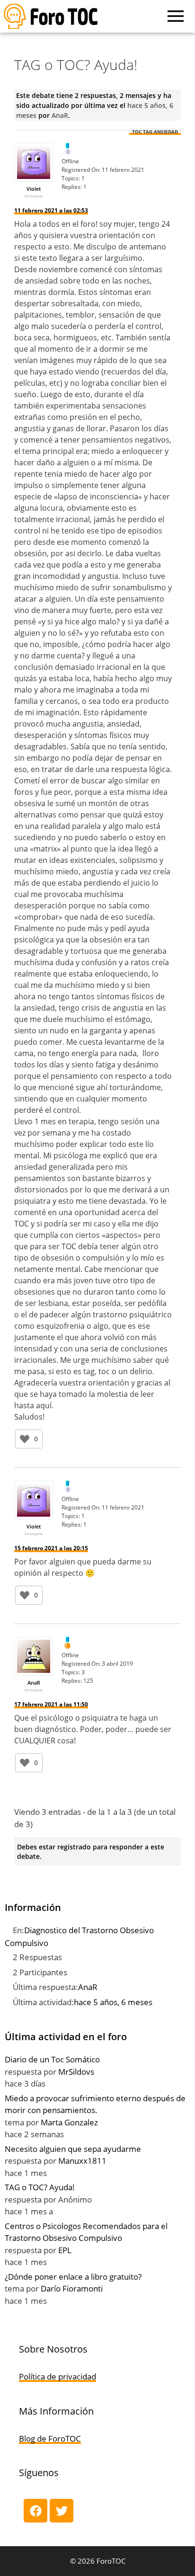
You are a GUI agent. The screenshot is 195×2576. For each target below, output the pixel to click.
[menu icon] (176, 16)
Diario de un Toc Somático (52, 2059)
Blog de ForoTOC (50, 2438)
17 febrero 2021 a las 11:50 (51, 1704)
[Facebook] (35, 2511)
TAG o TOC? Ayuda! (40, 2187)
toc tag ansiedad (155, 132)
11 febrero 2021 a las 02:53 (51, 210)
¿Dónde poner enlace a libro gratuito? (73, 2277)
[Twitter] (62, 2511)
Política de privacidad (58, 2376)
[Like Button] (25, 1439)
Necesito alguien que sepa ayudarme (73, 2149)
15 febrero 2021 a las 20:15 (51, 1548)
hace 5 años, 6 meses (113, 2002)
